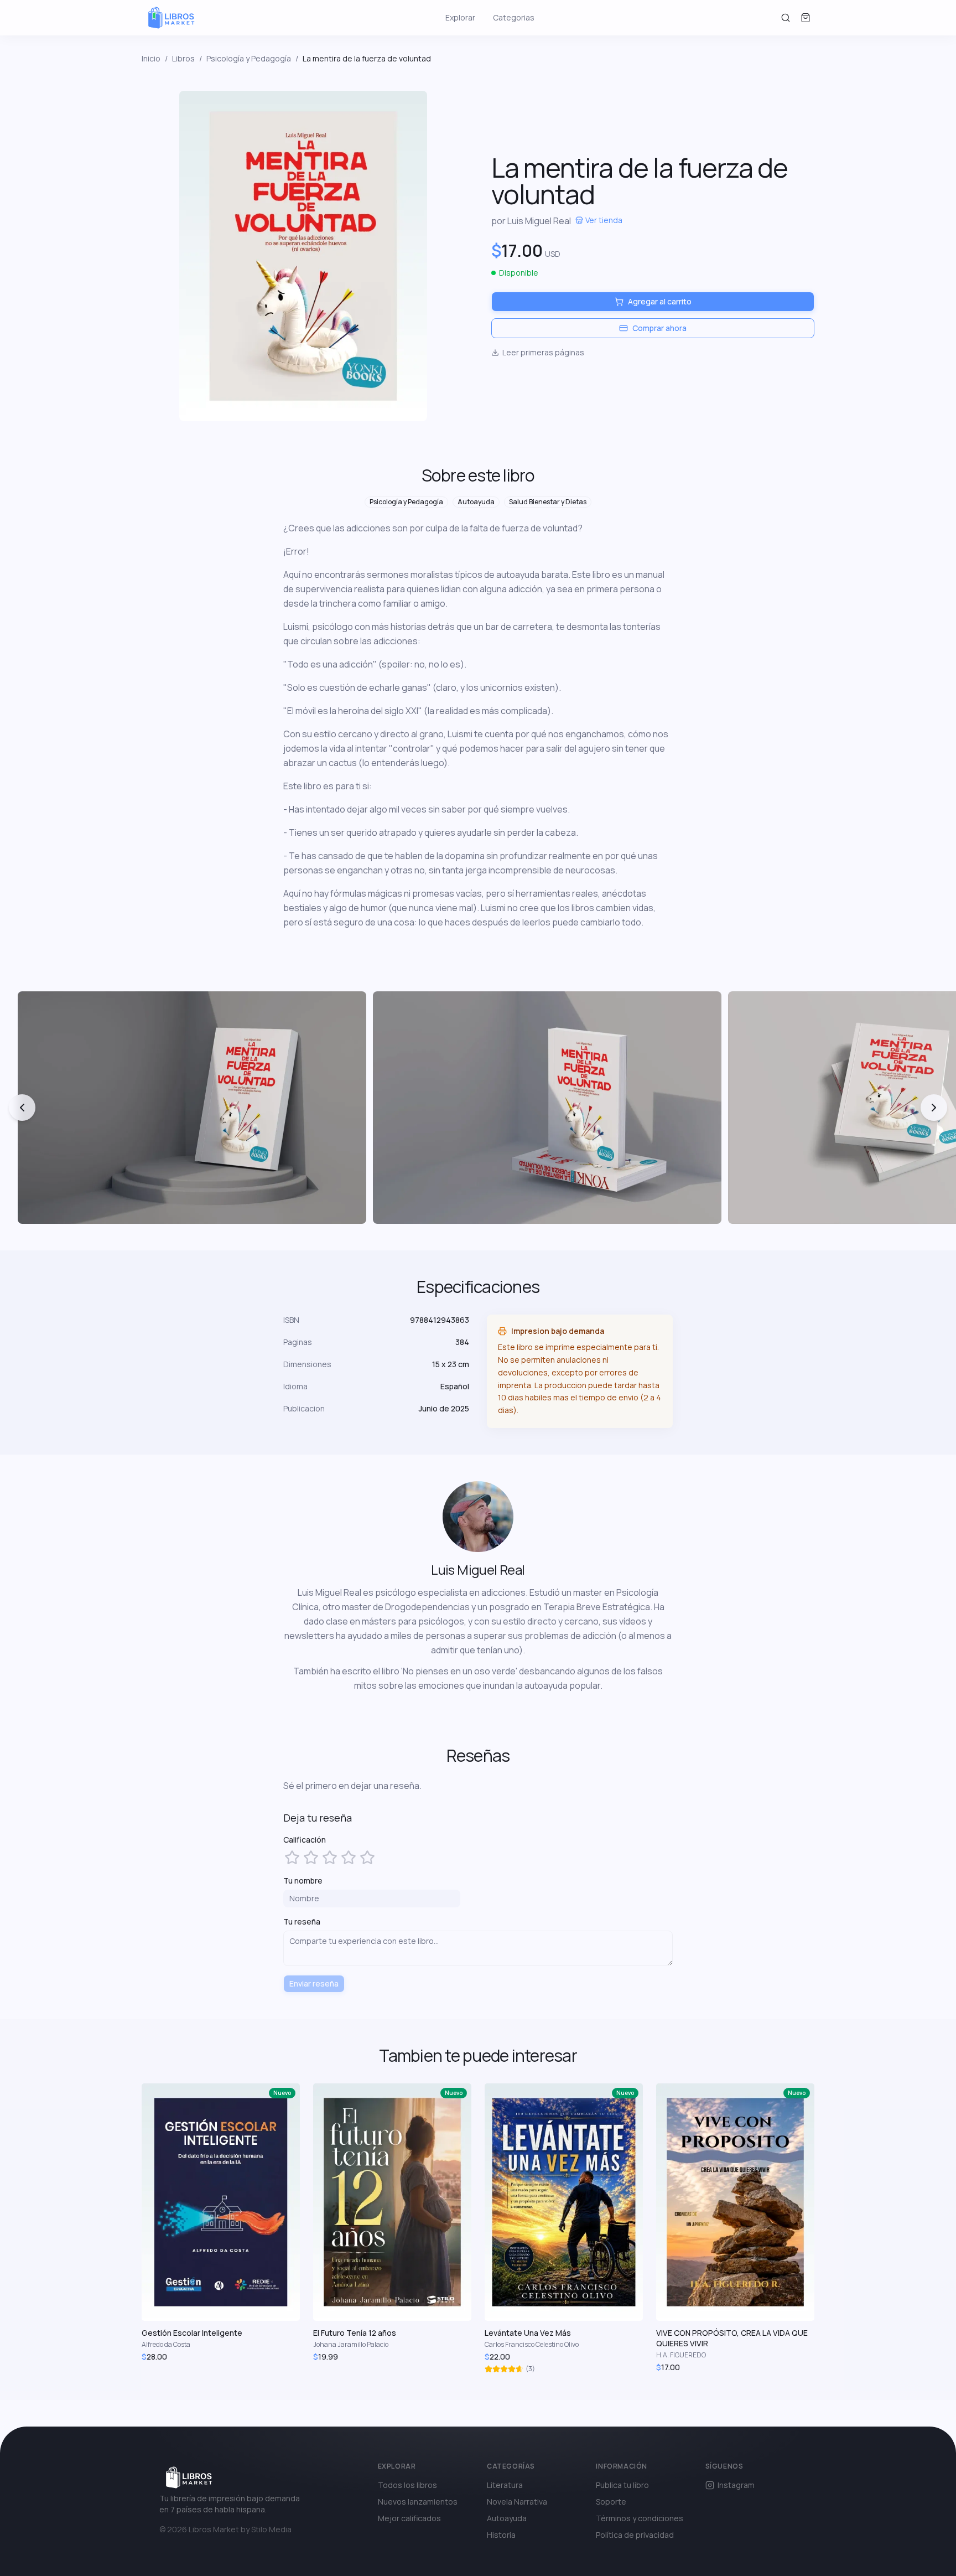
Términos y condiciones (640, 2518)
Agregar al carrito (660, 301)
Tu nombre (303, 1881)
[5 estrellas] (367, 1858)
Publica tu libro (622, 2485)
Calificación (305, 1840)
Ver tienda (604, 220)
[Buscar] (786, 18)
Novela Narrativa (517, 2502)
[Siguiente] (934, 1108)
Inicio (151, 58)
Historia (501, 2535)
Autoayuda (507, 2518)
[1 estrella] (292, 1858)
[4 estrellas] (349, 1858)
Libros (183, 58)
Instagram (736, 2485)
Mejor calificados (409, 2518)
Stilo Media (271, 2529)
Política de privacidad (635, 2535)
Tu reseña (302, 1921)
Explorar (460, 17)
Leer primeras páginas (543, 352)
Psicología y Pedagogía (249, 58)
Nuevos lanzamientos (418, 2502)
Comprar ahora (659, 328)
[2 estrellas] (311, 1858)
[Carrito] (806, 18)
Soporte (611, 2502)
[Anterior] (22, 1108)
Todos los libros (407, 2485)
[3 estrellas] (330, 1858)
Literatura (505, 2485)
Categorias (514, 17)
